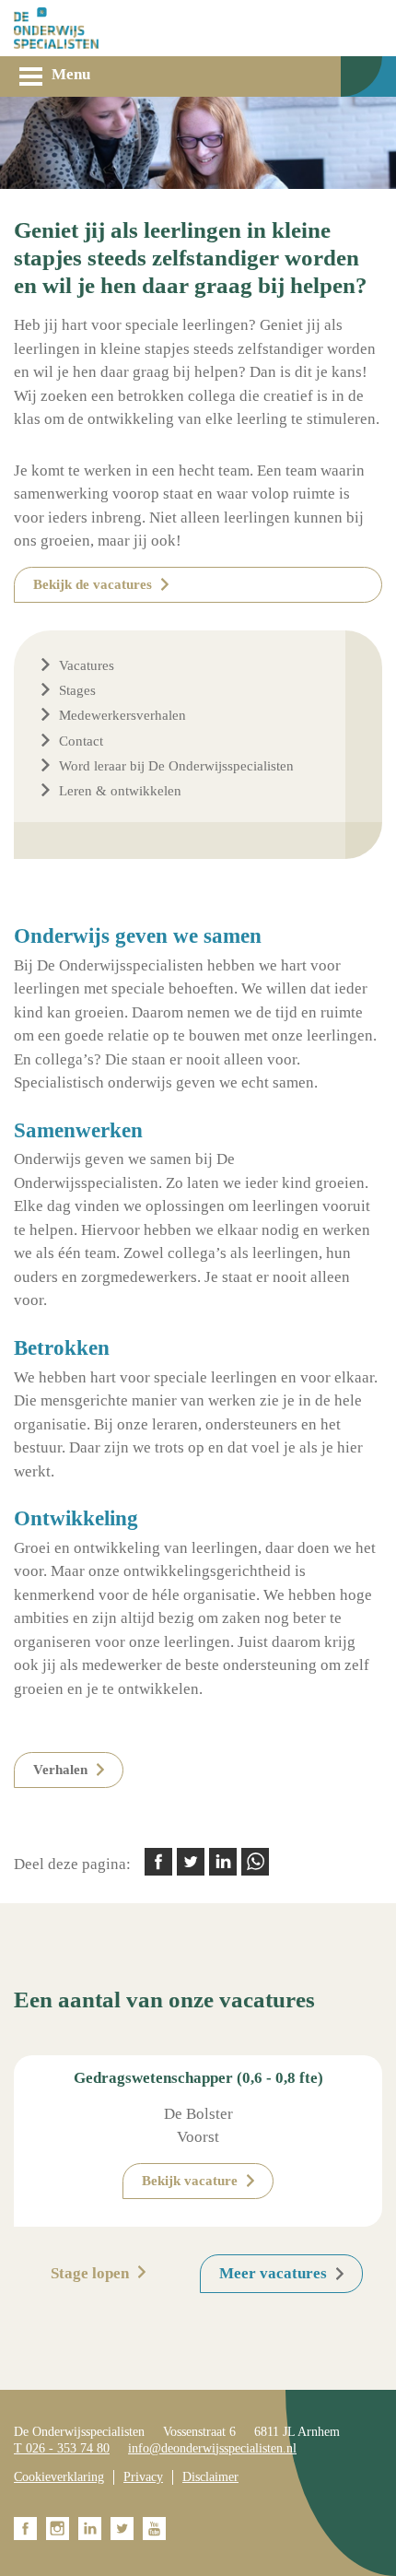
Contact (81, 741)
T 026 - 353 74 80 (62, 2448)
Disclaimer (210, 2477)
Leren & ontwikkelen (120, 791)
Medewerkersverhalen (122, 715)
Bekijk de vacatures (93, 584)
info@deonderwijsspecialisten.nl (212, 2448)
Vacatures (87, 665)
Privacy (143, 2477)
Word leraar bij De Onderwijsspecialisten (176, 766)
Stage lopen (90, 2273)
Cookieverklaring (59, 2477)
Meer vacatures (273, 2273)
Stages (77, 690)
